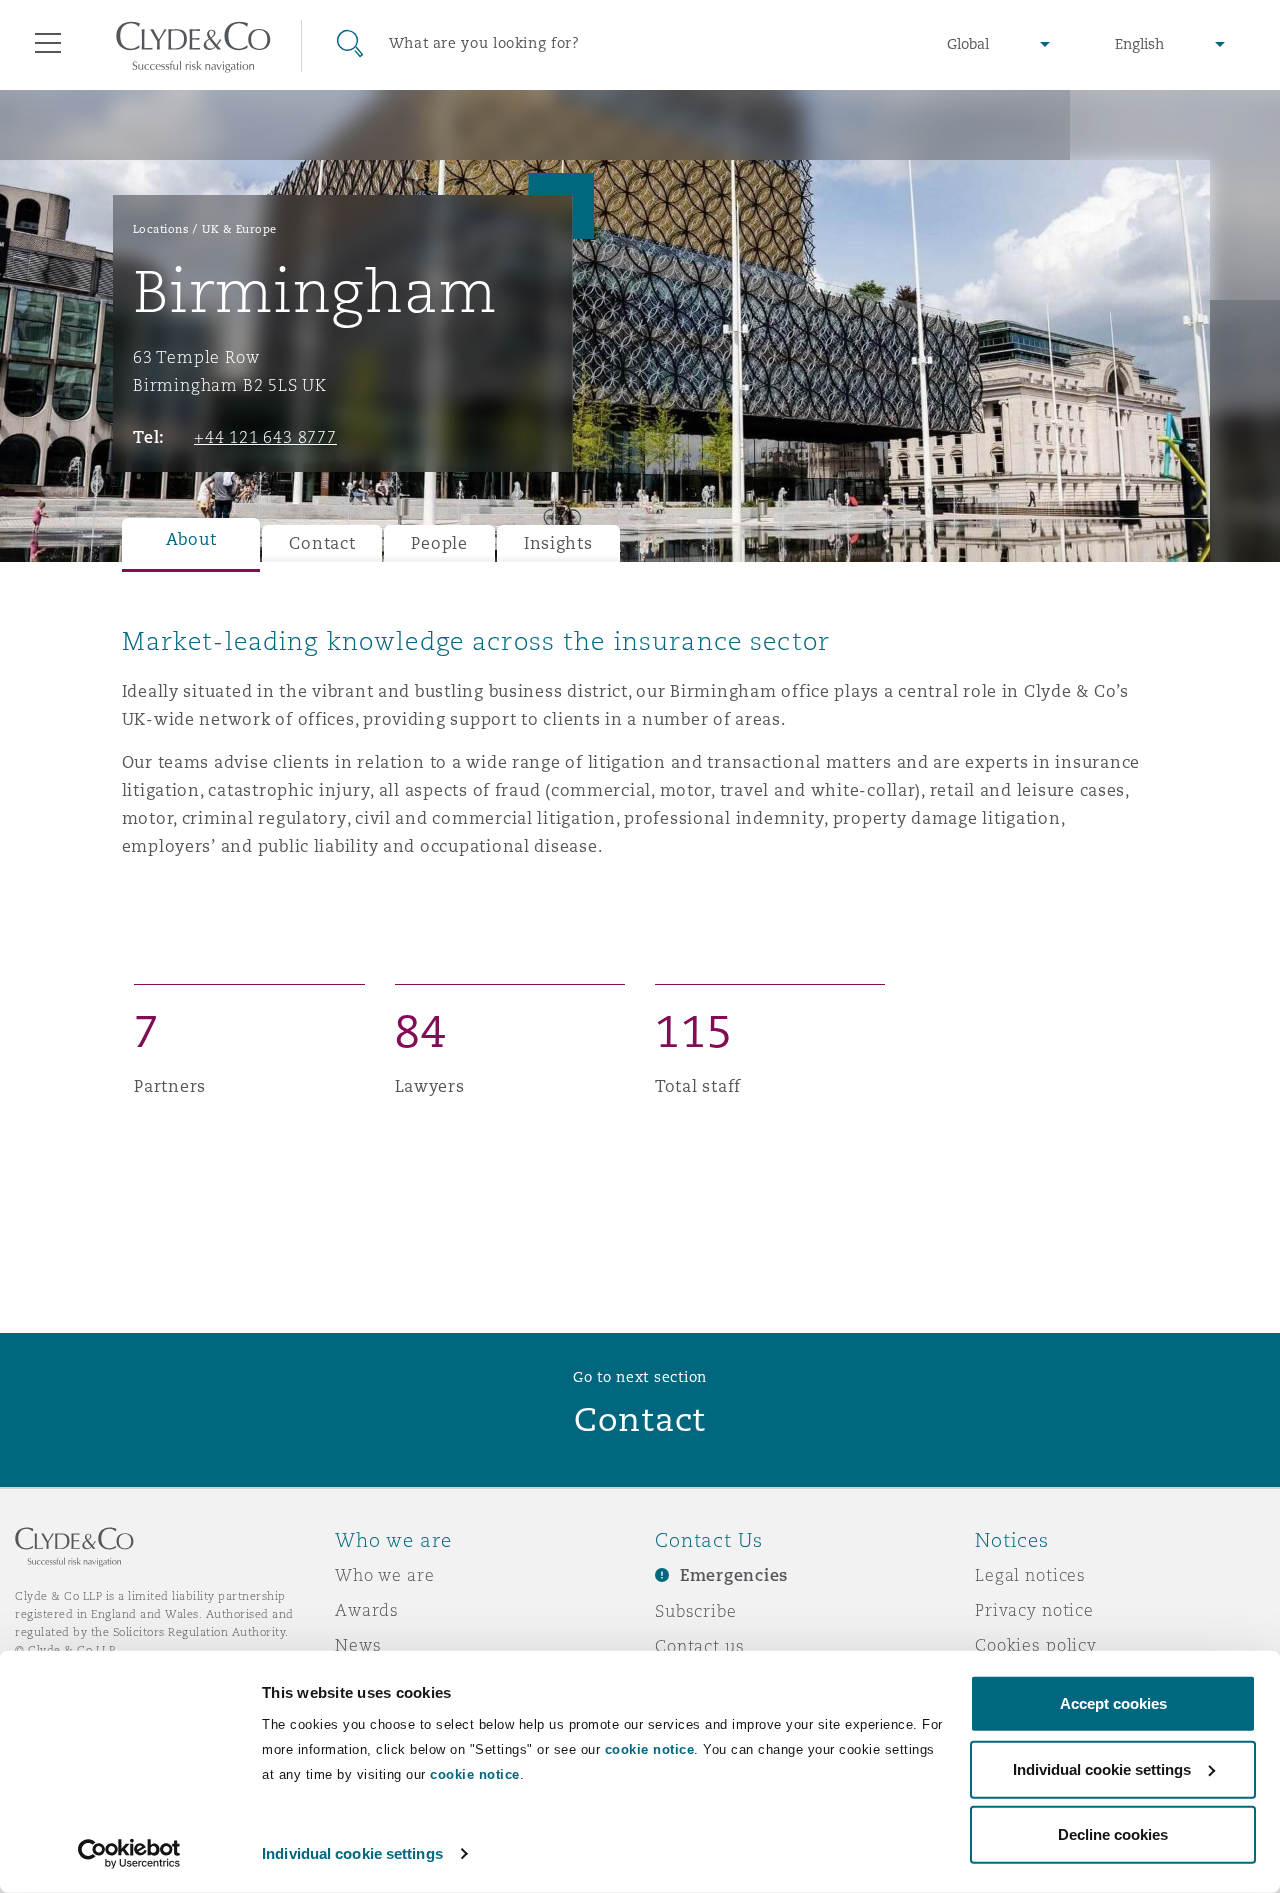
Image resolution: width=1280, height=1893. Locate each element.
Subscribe (696, 1611)
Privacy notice (1034, 1610)
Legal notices (1030, 1575)
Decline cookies (1113, 1834)
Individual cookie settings (352, 1853)
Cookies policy (1036, 1645)
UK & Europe (239, 229)
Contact (322, 543)
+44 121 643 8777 (265, 437)
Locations (161, 229)
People (439, 543)
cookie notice (650, 1749)
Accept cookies (1113, 1703)
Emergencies (734, 1575)
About (191, 539)
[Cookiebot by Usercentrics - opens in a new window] (129, 1854)
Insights (558, 543)
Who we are (385, 1575)
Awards (367, 1610)
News (358, 1645)
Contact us (700, 1646)
